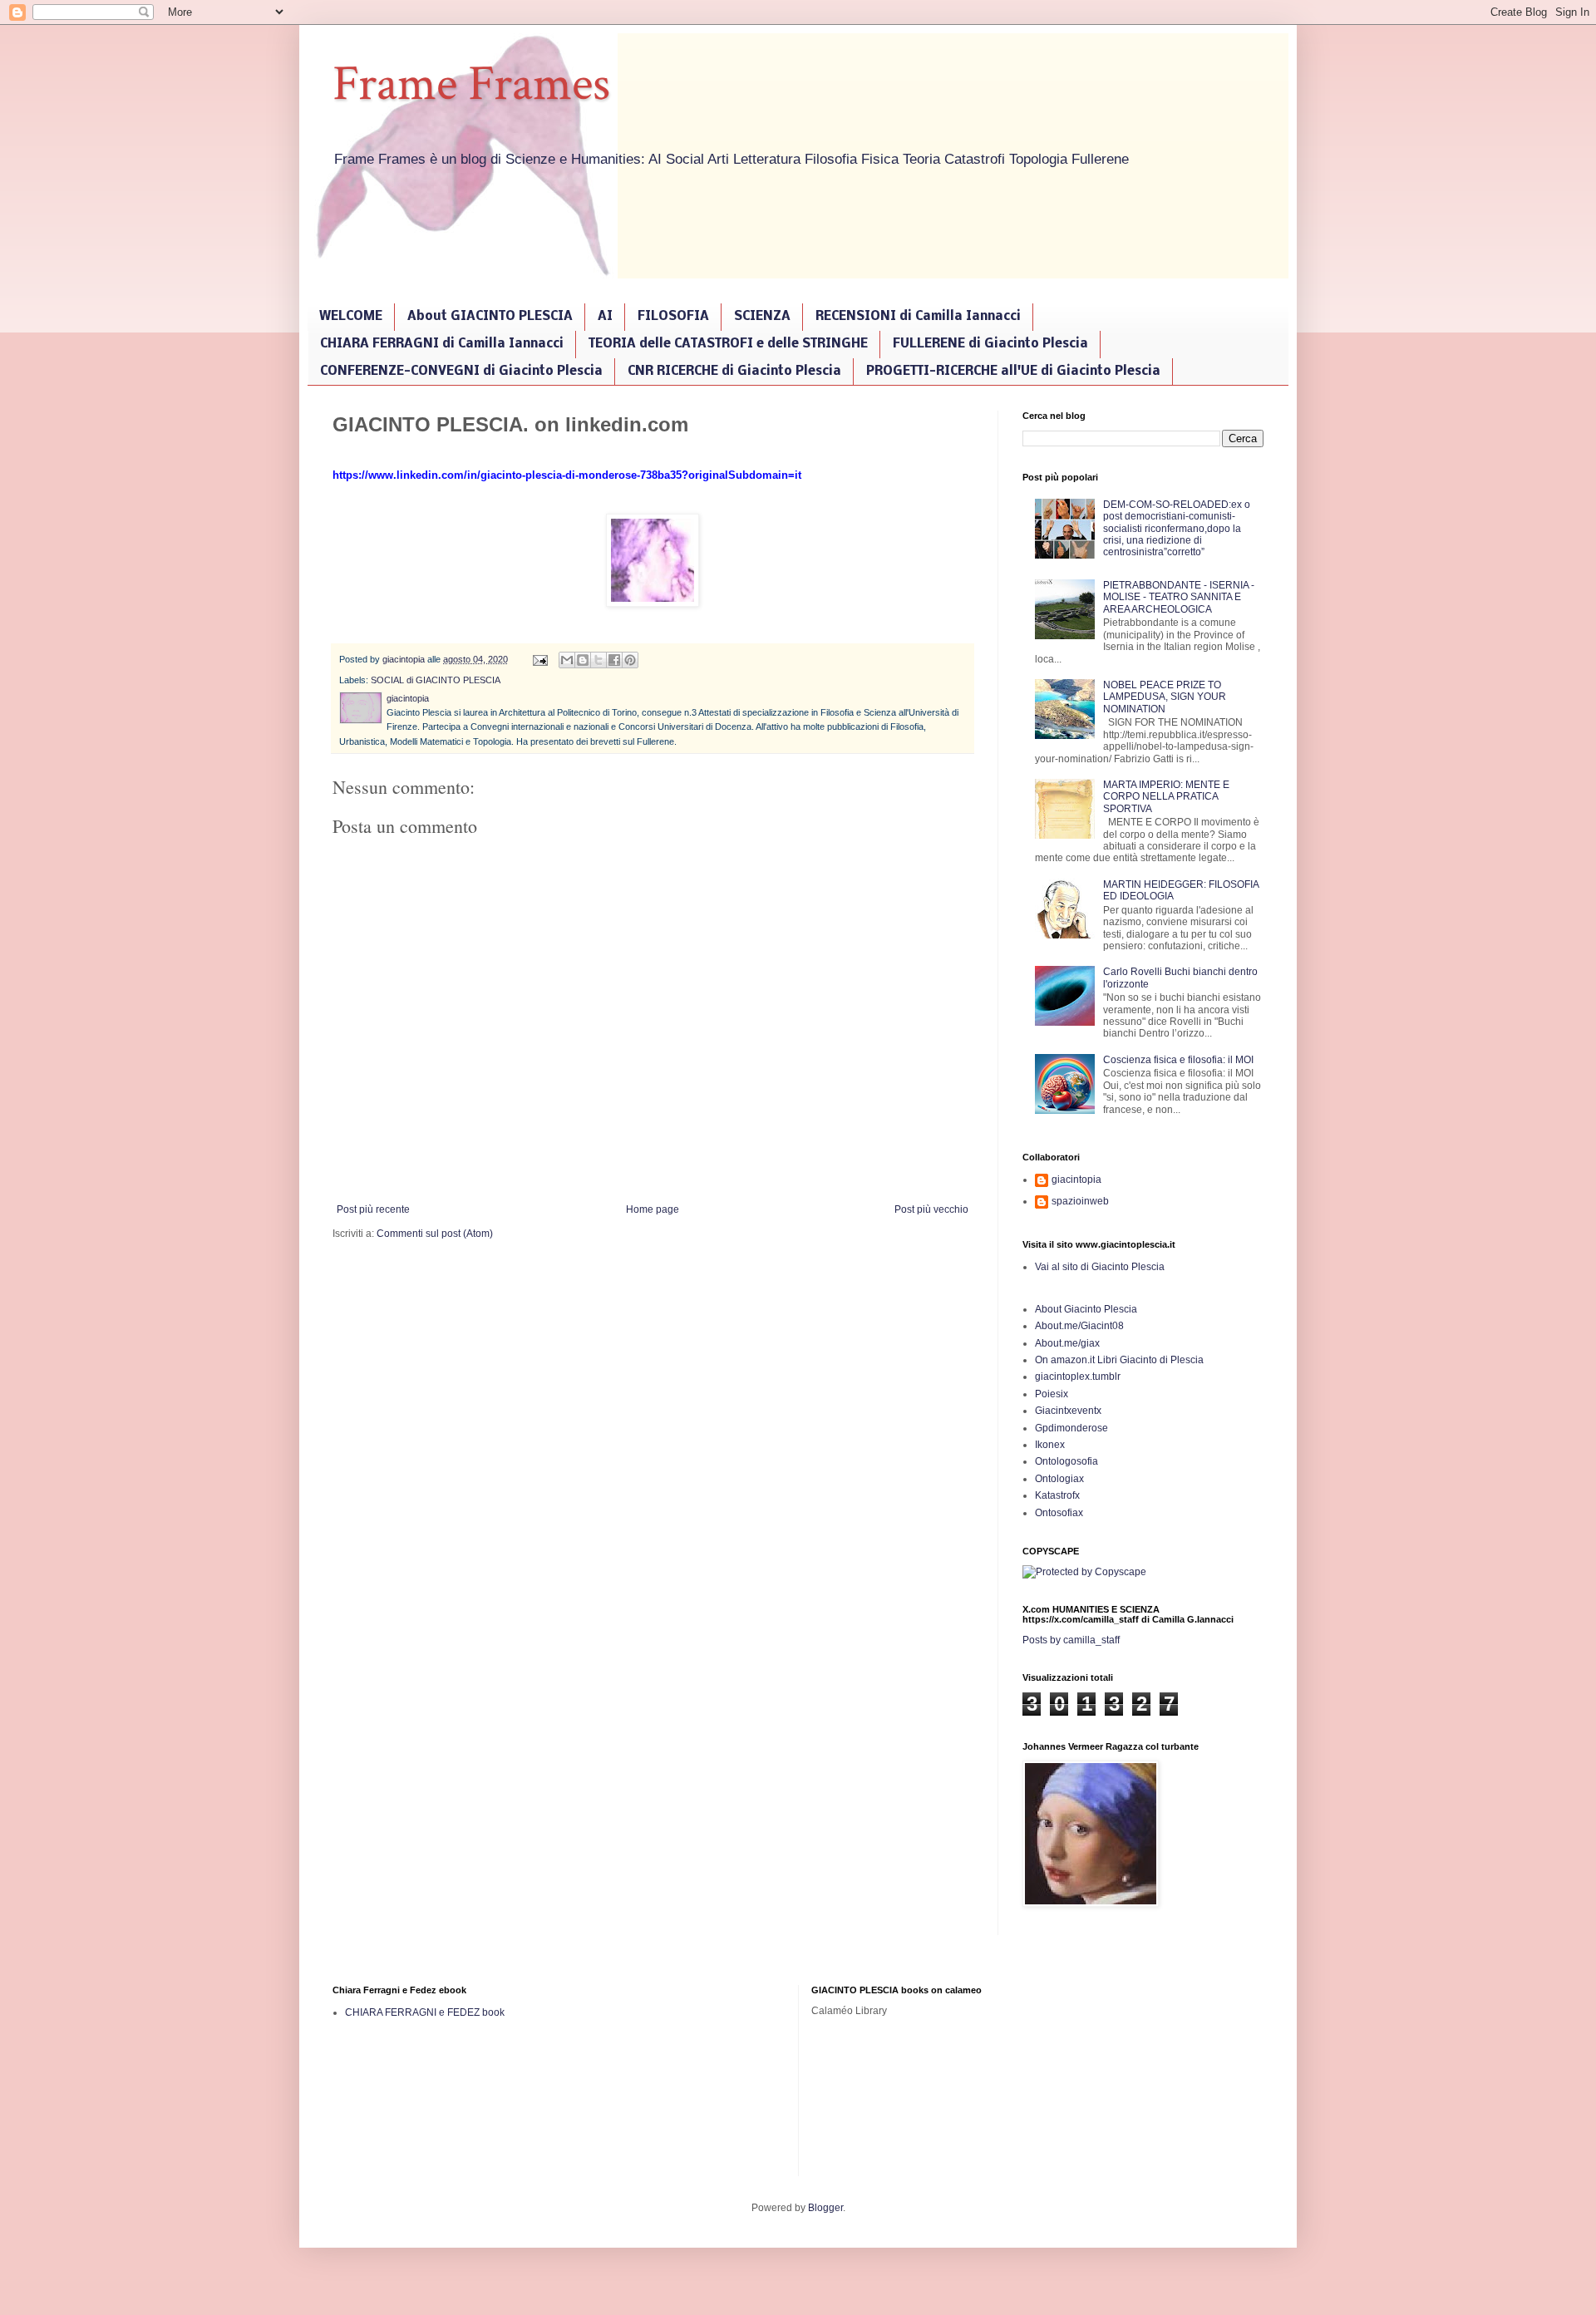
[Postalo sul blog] (583, 660)
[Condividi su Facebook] (614, 660)
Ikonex (1050, 1445)
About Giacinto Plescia (1086, 1309)
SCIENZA (762, 317)
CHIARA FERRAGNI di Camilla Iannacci (442, 344)
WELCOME (351, 317)
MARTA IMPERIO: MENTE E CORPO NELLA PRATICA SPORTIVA (1166, 797)
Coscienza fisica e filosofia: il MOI (1178, 1060)
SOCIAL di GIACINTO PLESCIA (436, 680)
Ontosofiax (1059, 1513)
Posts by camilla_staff (1071, 1640)
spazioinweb (1080, 1201)
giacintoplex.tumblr (1078, 1377)
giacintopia (1076, 1180)
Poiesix (1052, 1394)
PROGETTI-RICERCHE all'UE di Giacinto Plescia (1013, 372)
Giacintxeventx (1068, 1411)
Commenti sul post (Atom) (435, 1234)
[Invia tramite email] (567, 660)
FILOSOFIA (673, 317)
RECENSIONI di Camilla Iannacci (918, 317)
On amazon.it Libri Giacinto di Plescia (1119, 1360)
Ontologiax (1059, 1479)
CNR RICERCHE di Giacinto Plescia (734, 372)
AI (605, 317)
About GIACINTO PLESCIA (490, 317)
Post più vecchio (931, 1209)
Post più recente (373, 1209)
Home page (653, 1209)
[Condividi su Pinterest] (630, 660)
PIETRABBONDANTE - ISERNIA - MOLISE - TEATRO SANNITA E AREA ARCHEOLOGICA (1179, 597)
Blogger (825, 2208)
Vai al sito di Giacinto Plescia (1100, 1267)
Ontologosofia (1066, 1461)
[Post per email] (539, 659)
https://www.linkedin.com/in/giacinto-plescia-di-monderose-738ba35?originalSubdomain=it (567, 475)
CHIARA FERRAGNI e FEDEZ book (425, 2012)
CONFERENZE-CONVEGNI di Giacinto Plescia (461, 372)
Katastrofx (1057, 1495)
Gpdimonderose (1071, 1428)
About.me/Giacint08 (1079, 1326)
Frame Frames (471, 84)
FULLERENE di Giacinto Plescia (990, 344)
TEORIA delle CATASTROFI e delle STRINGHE (728, 344)
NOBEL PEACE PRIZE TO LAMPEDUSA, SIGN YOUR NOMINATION (1165, 697)
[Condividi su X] (598, 660)
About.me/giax (1067, 1343)
